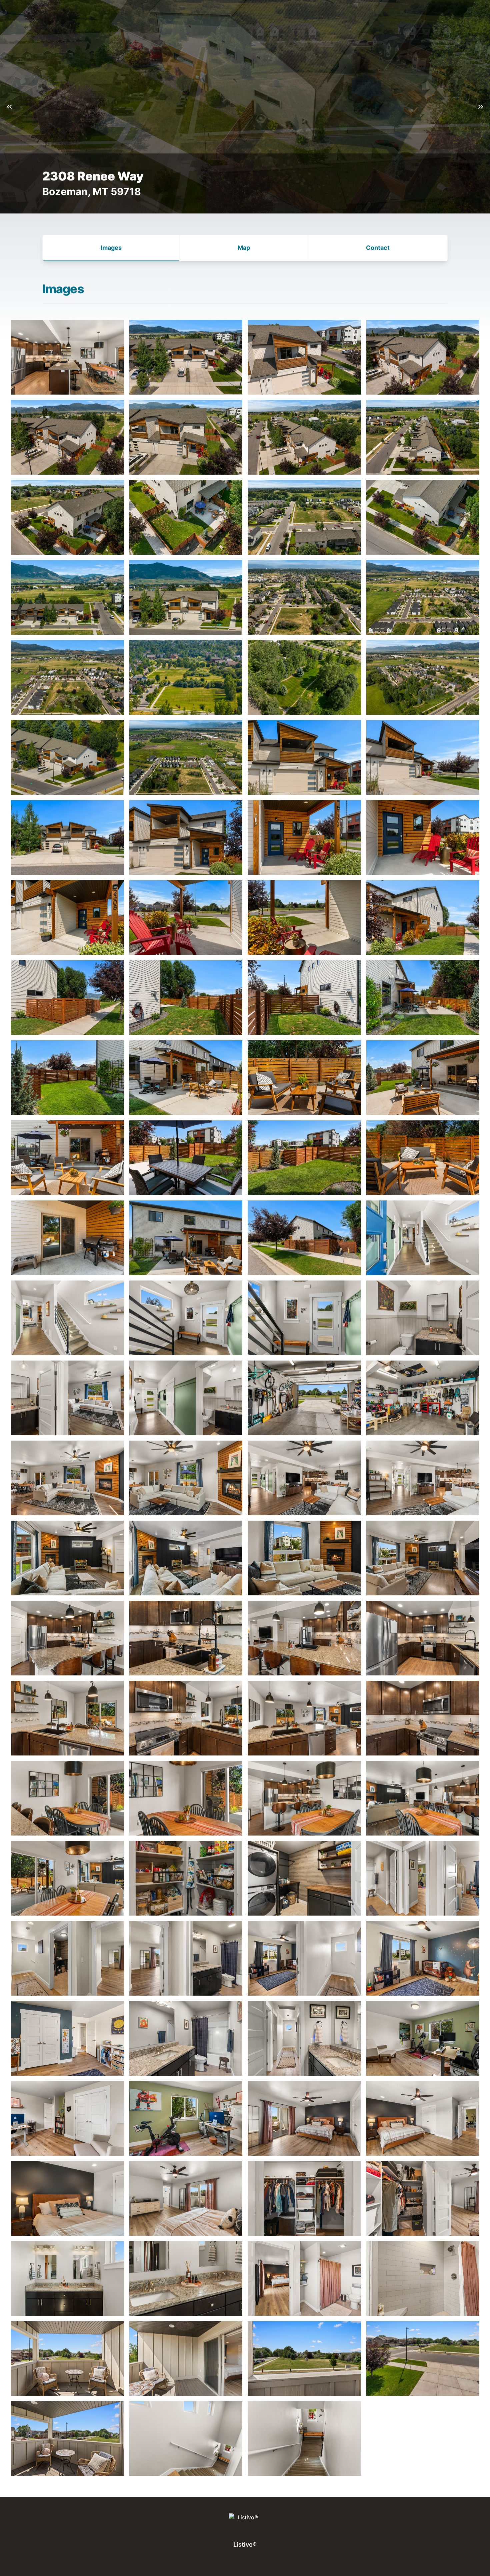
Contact (378, 248)
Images (111, 248)
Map (244, 248)
